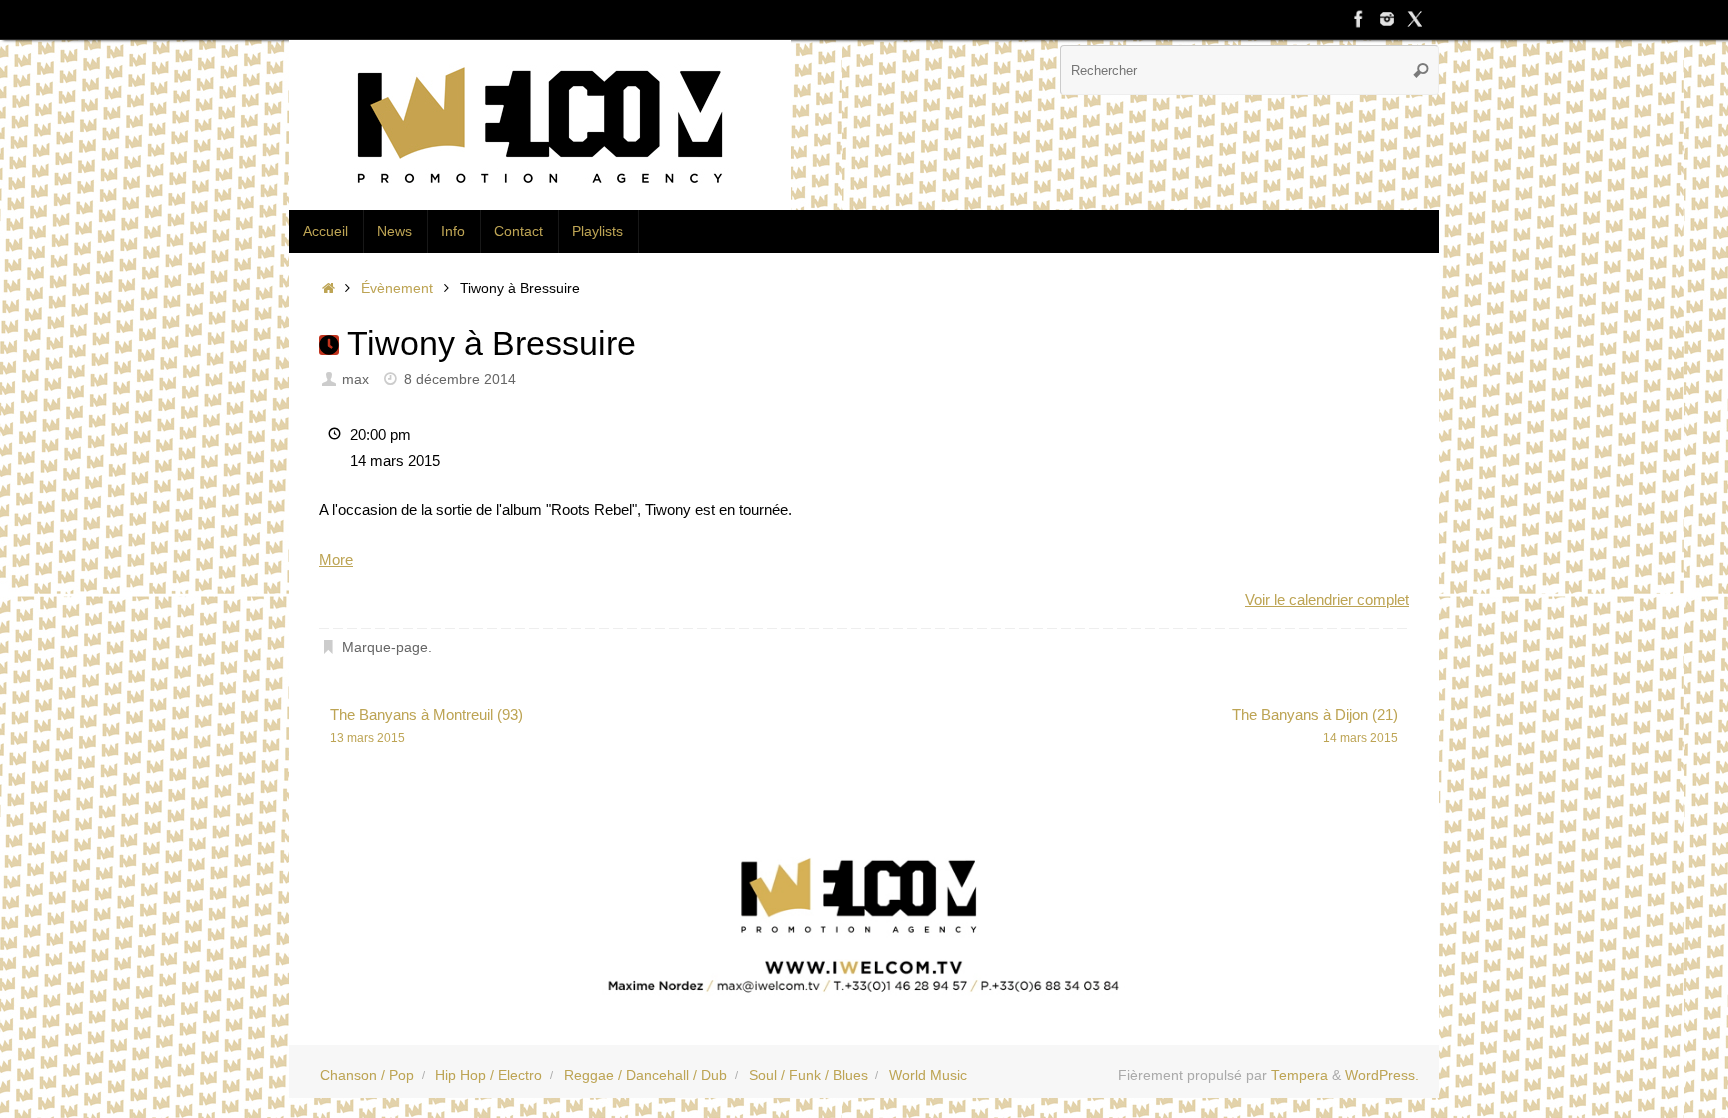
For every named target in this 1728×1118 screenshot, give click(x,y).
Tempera (1299, 1075)
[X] (1415, 19)
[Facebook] (1359, 19)
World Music (928, 1075)
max (355, 379)
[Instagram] (1387, 19)
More (336, 559)
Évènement (397, 288)
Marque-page (385, 647)
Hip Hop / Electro (488, 1075)
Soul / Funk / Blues (808, 1075)
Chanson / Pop (367, 1075)
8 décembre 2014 (460, 379)
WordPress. (1382, 1075)
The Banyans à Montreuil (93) (426, 725)
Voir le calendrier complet (1327, 599)
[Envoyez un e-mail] (864, 919)
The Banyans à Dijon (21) (1315, 725)
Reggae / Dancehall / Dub (645, 1075)
